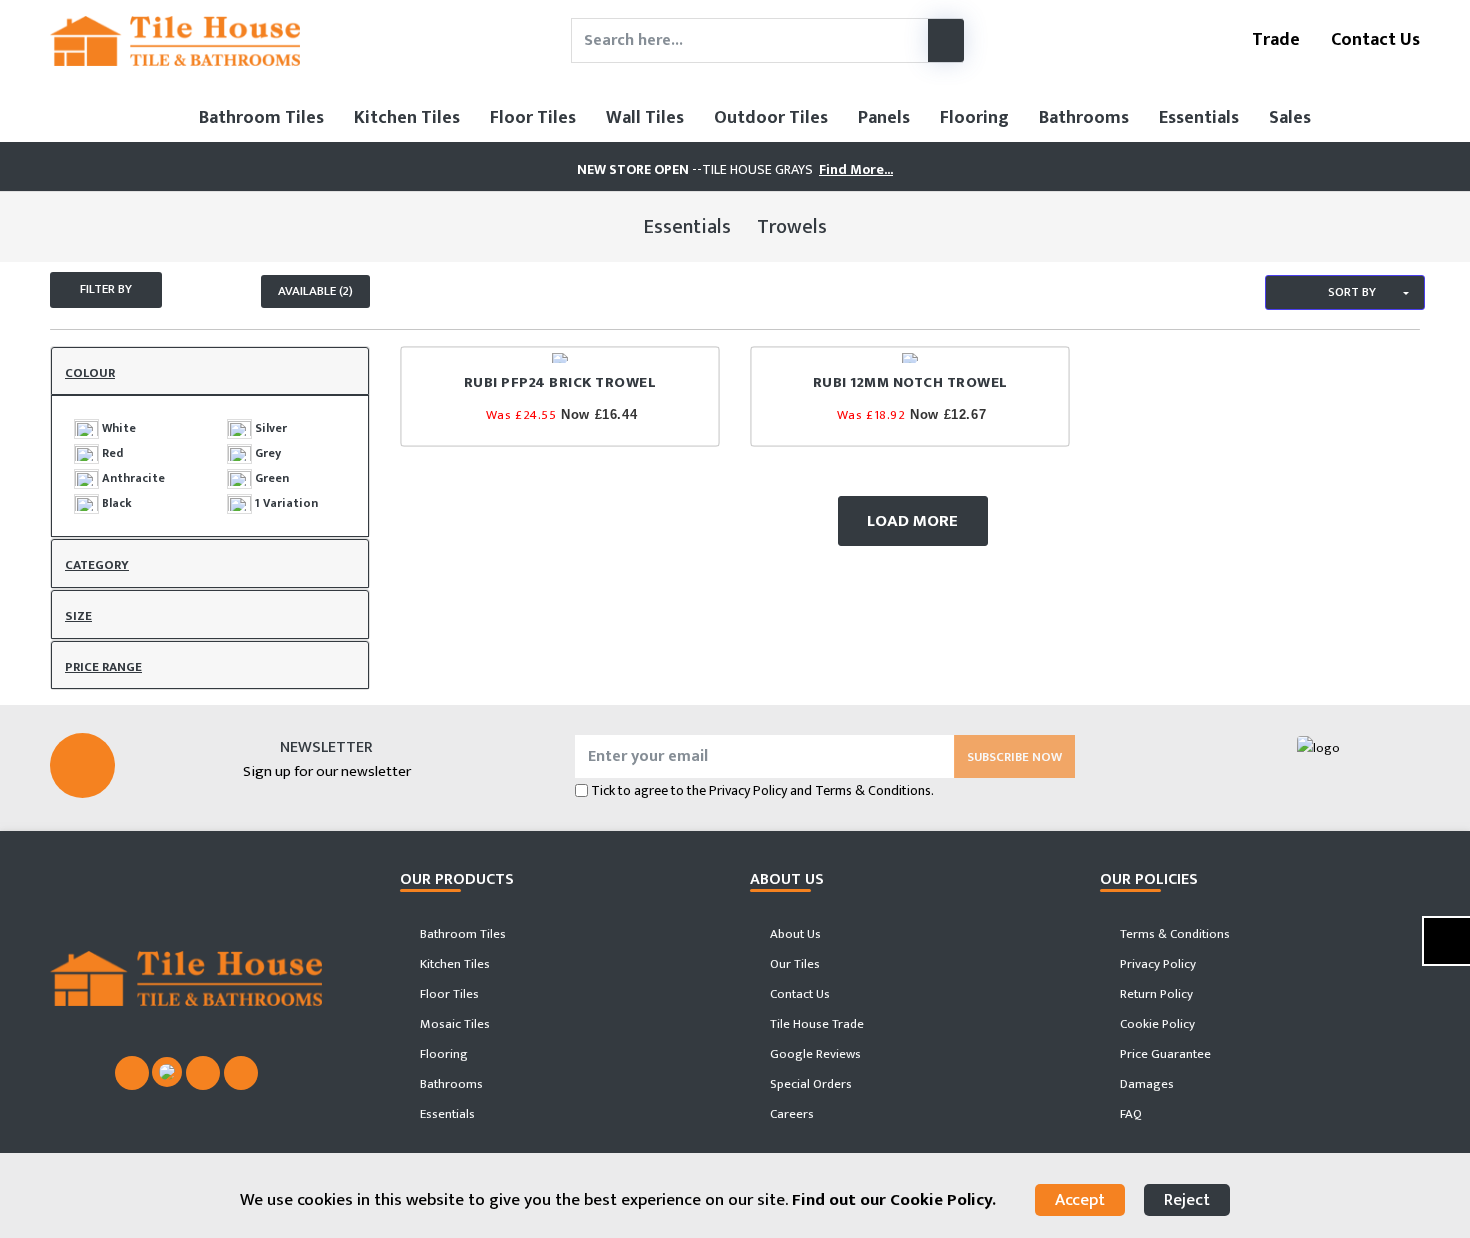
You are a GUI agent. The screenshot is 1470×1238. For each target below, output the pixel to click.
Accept (1080, 1200)
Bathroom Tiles (261, 118)
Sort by (1350, 292)
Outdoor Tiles (771, 118)
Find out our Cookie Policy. (894, 1200)
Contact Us (1373, 40)
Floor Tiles (533, 118)
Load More (912, 521)
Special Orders (809, 1084)
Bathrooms (1084, 118)
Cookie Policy (1156, 1024)
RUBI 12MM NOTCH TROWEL (910, 382)
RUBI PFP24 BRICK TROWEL (560, 382)
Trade (1274, 40)
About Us (794, 934)
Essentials (1199, 118)
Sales (1290, 118)
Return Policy (1155, 994)
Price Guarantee (1164, 1054)
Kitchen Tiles (407, 118)
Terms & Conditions (1173, 934)
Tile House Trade (815, 1024)
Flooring (974, 118)
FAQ (1129, 1114)
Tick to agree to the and (762, 790)
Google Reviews (814, 1054)
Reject (1187, 1200)
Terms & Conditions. (874, 790)
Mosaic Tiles (453, 1024)
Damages (1145, 1084)
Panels (884, 118)
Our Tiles (793, 964)
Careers (790, 1114)
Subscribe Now (1014, 757)
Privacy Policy (748, 790)
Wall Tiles (645, 118)
